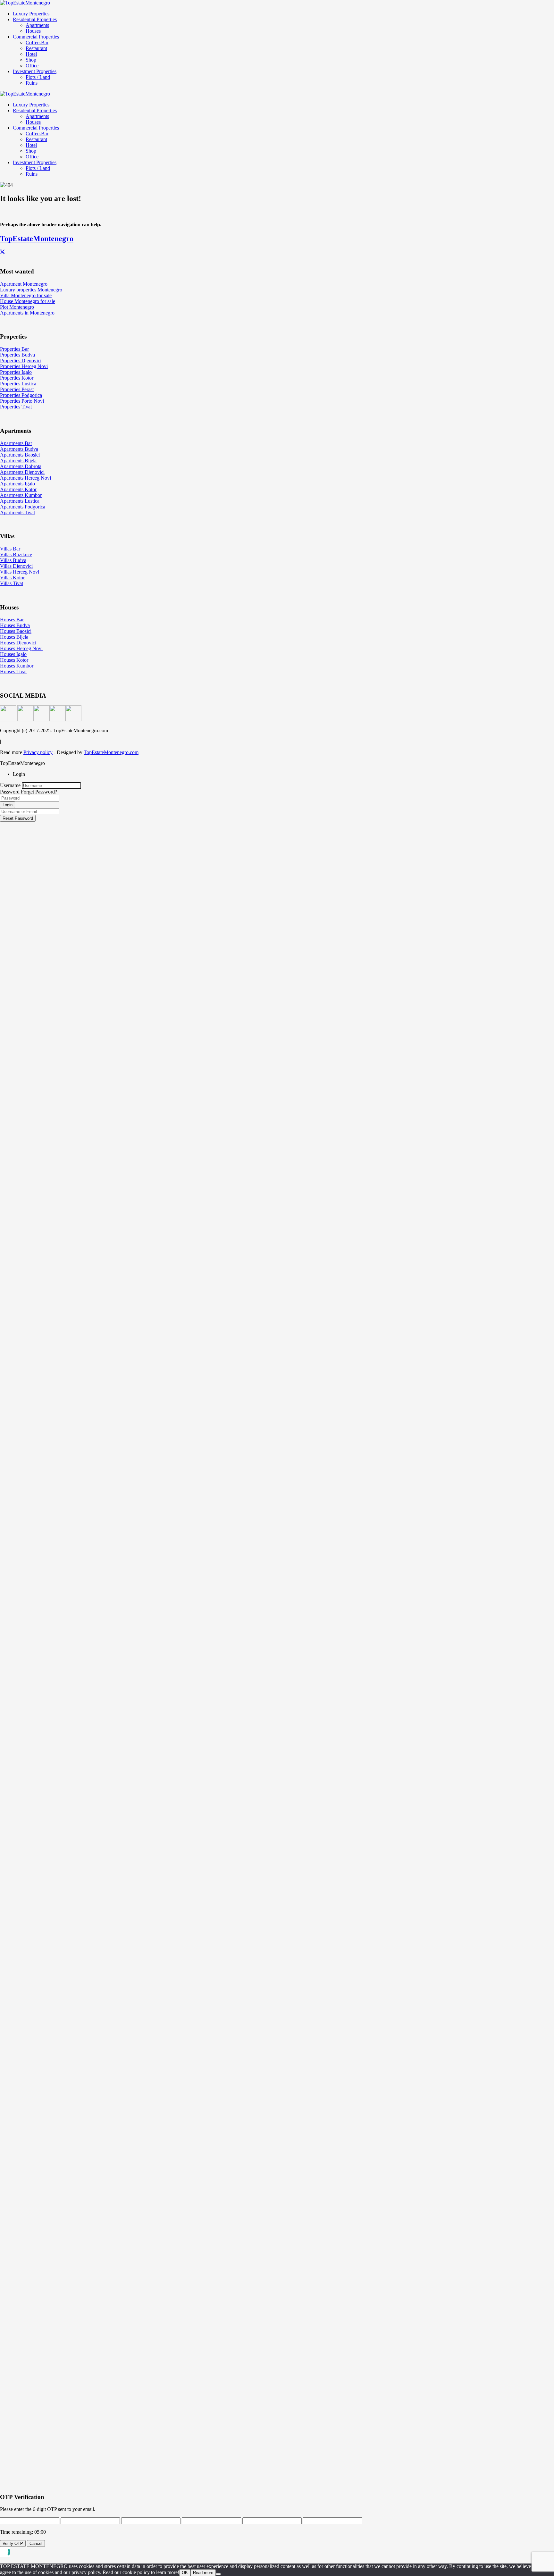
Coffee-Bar (37, 42)
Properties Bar (14, 349)
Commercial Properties (36, 37)
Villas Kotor (12, 578)
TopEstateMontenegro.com (111, 752)
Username (10, 785)
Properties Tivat (16, 407)
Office (32, 66)
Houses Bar (12, 620)
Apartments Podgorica (23, 507)
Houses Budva (15, 625)
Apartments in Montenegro (27, 313)
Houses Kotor (14, 660)
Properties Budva (17, 355)
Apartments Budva (19, 449)
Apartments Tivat (17, 512)
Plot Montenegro (17, 307)
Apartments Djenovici (22, 472)
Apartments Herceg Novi (25, 478)
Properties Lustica (18, 384)
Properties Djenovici (21, 361)
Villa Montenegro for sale (26, 295)
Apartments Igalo (17, 484)
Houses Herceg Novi (21, 648)
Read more (203, 2573)
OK (185, 2573)
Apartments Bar (16, 443)
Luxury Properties (31, 14)
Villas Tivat (12, 583)
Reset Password (18, 818)
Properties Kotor (17, 378)
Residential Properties (35, 19)
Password (10, 792)
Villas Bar (10, 549)
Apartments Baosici (20, 455)
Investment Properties (35, 71)
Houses (33, 31)
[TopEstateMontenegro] (25, 3)
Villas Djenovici (16, 566)
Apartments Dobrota (21, 466)
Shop (31, 60)
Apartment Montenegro (24, 284)
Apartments (37, 25)
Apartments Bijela (18, 461)
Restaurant (36, 48)
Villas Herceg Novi (20, 572)
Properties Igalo (16, 372)
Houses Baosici (16, 631)
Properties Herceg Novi (24, 366)
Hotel (31, 54)
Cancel (36, 2543)
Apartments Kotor (18, 489)
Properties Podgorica (21, 395)
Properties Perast (17, 389)
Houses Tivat (13, 671)
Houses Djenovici (18, 643)
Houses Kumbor (17, 666)
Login (8, 805)
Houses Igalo (13, 654)
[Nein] (218, 2574)
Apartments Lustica (20, 501)
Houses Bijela (14, 637)
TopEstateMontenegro (37, 239)
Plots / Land (38, 77)
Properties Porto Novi (22, 401)
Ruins (32, 83)
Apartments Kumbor (21, 495)
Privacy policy (38, 752)
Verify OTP (13, 2543)
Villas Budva (13, 560)
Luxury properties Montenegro (31, 290)
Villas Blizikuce (16, 554)
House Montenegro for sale (28, 301)
